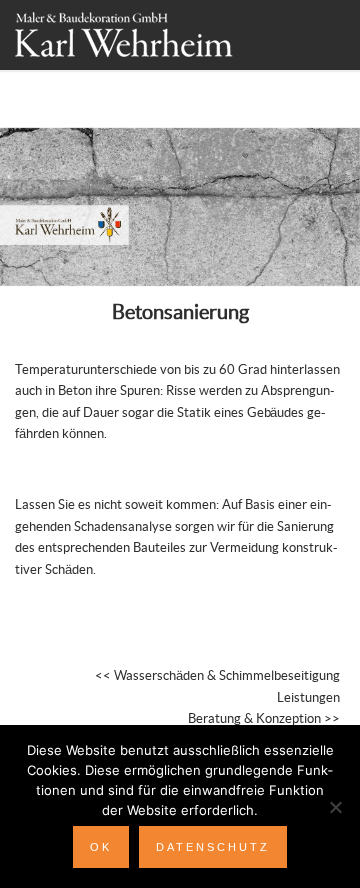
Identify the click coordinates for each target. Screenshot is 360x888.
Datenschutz (213, 847)
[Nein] (335, 807)
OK (101, 847)
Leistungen (308, 698)
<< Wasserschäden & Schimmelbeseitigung (217, 676)
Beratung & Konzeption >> (264, 719)
